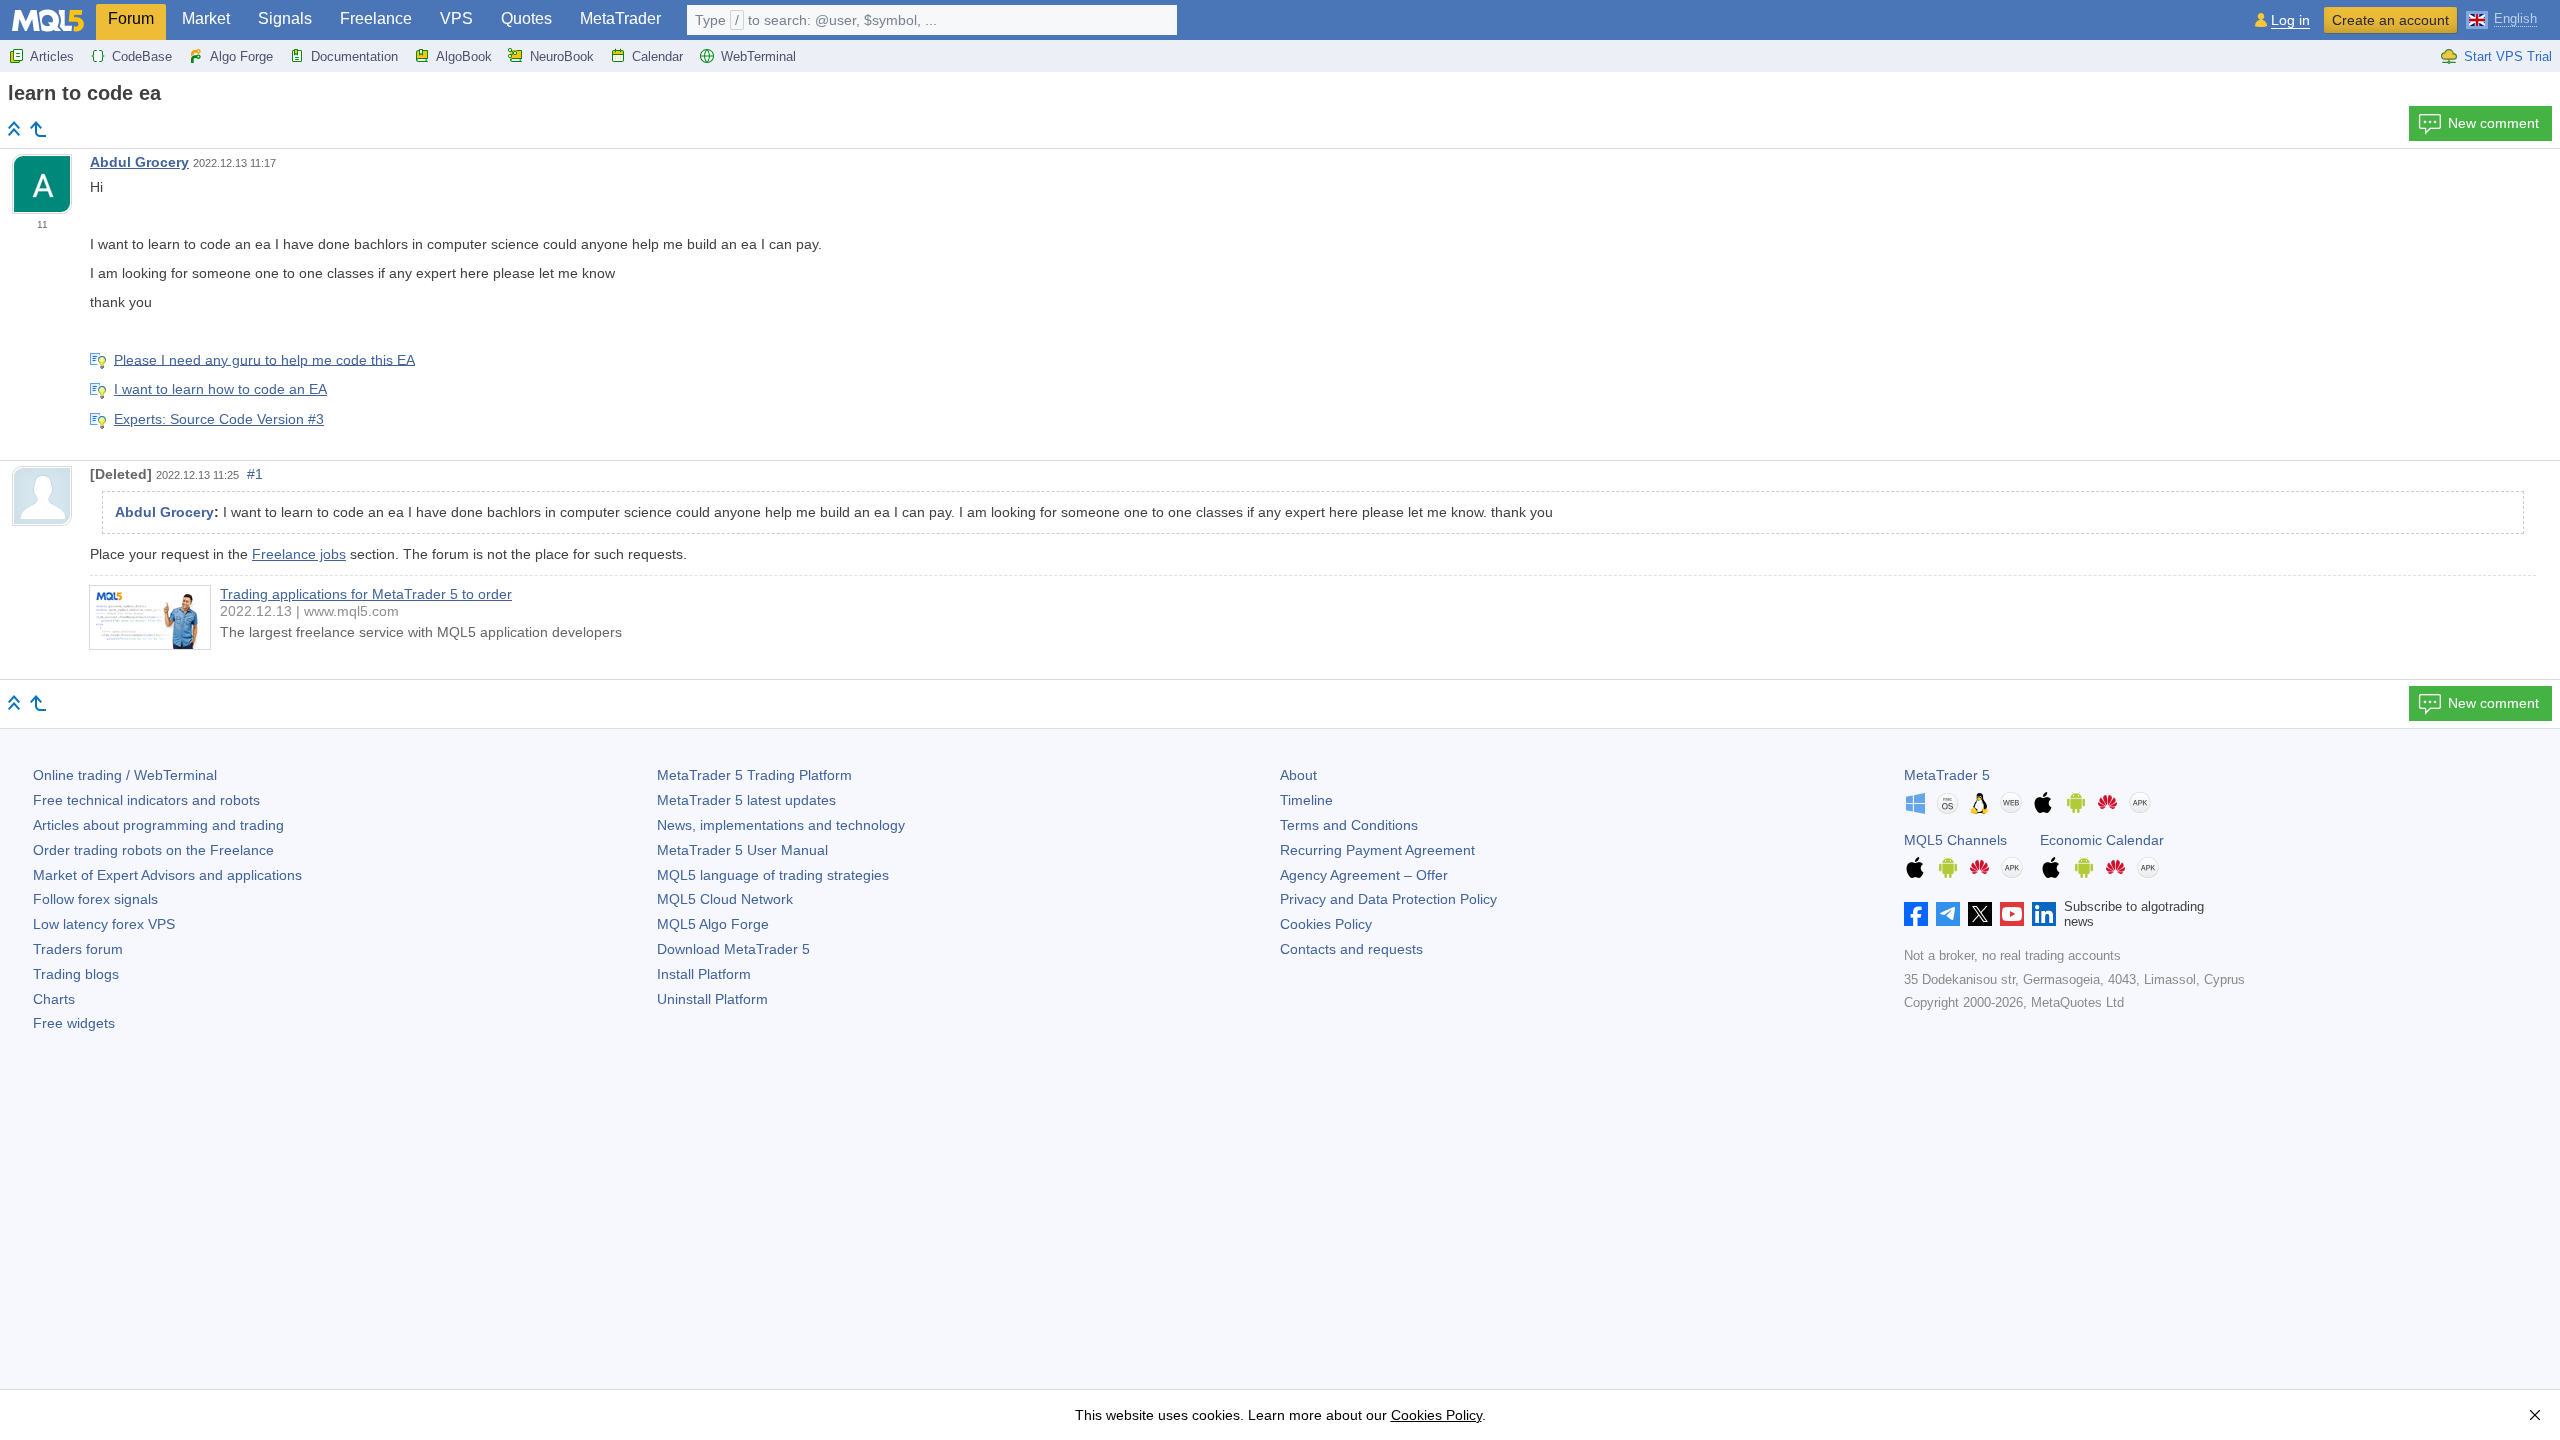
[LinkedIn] (2044, 914)
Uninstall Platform (712, 999)
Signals (285, 18)
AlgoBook (464, 56)
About (1298, 775)
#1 (255, 474)
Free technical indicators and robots (146, 800)
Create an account (2390, 20)
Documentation (354, 56)
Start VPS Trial (2508, 56)
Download (733, 949)
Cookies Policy (1326, 924)
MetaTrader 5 (1947, 775)
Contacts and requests (1351, 949)
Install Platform (704, 974)
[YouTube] (2012, 914)
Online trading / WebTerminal (125, 775)
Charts (54, 999)
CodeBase (142, 56)
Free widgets (74, 1023)
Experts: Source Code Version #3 (219, 419)
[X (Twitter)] (1980, 914)
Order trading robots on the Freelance (153, 850)
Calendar (657, 56)
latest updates (746, 800)
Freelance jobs (299, 554)
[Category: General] (38, 129)
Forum (131, 18)
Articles (52, 56)
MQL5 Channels (1955, 840)
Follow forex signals (95, 899)
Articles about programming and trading (158, 825)
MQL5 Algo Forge (713, 924)
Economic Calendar (2102, 840)
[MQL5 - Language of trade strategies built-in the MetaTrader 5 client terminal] (48, 20)
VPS (456, 18)
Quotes (526, 18)
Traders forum (78, 949)
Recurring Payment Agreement (1377, 850)
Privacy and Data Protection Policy (1388, 899)
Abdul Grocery (139, 162)
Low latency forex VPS (104, 924)
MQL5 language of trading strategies (773, 875)
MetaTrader (620, 18)
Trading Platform (754, 775)
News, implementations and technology (781, 825)
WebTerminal (758, 56)
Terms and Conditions (1349, 825)
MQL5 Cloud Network (725, 899)
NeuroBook (562, 56)
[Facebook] (1916, 914)
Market (206, 18)
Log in (2290, 20)
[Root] (14, 128)
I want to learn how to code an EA (220, 389)
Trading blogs (76, 974)
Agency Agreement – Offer (1364, 875)
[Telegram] (1948, 914)
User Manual (742, 850)
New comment (2493, 123)
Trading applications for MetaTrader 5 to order (366, 594)
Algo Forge (241, 56)
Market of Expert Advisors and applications (167, 875)
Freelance (376, 18)
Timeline (1306, 800)
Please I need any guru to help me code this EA (264, 359)
